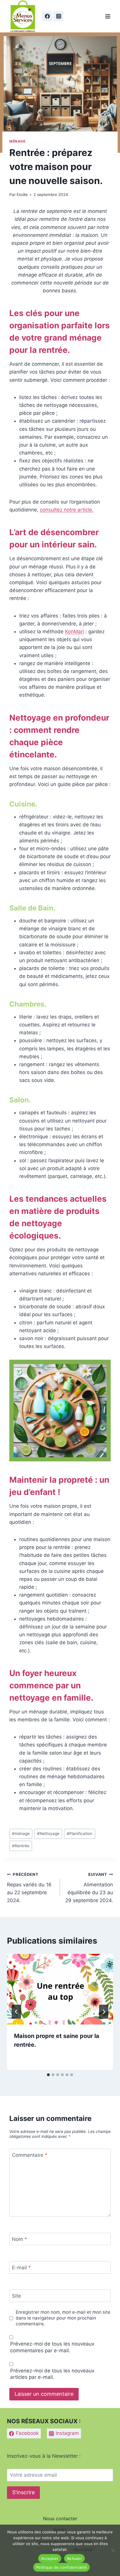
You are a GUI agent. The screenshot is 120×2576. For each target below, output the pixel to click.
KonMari (74, 632)
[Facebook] (47, 16)
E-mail (21, 2268)
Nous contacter (60, 2518)
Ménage (17, 141)
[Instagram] (59, 16)
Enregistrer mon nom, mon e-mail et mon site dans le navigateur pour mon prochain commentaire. (63, 2318)
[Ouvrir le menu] (108, 16)
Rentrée (21, 1846)
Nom (20, 2239)
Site (16, 2296)
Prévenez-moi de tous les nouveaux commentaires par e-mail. (52, 2347)
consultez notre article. (67, 510)
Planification (80, 1833)
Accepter (50, 2558)
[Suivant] (104, 2012)
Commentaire (30, 2155)
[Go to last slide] (16, 2012)
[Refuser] (113, 2550)
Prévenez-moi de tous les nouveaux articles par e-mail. (52, 2374)
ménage (21, 1833)
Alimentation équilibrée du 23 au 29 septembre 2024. (89, 1888)
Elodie (22, 195)
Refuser (74, 2558)
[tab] (48, 2075)
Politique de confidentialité (61, 2567)
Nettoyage (48, 1833)
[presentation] (60, 1989)
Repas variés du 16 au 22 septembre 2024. (29, 1888)
